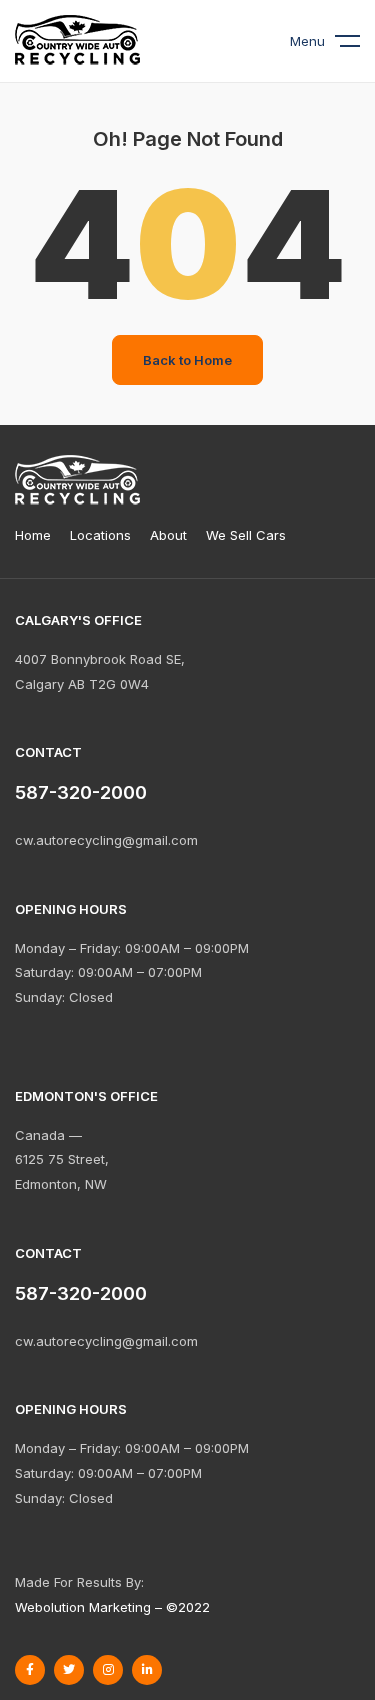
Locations (100, 535)
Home (33, 535)
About (168, 535)
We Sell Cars (246, 535)
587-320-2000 (81, 1293)
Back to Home (187, 360)
